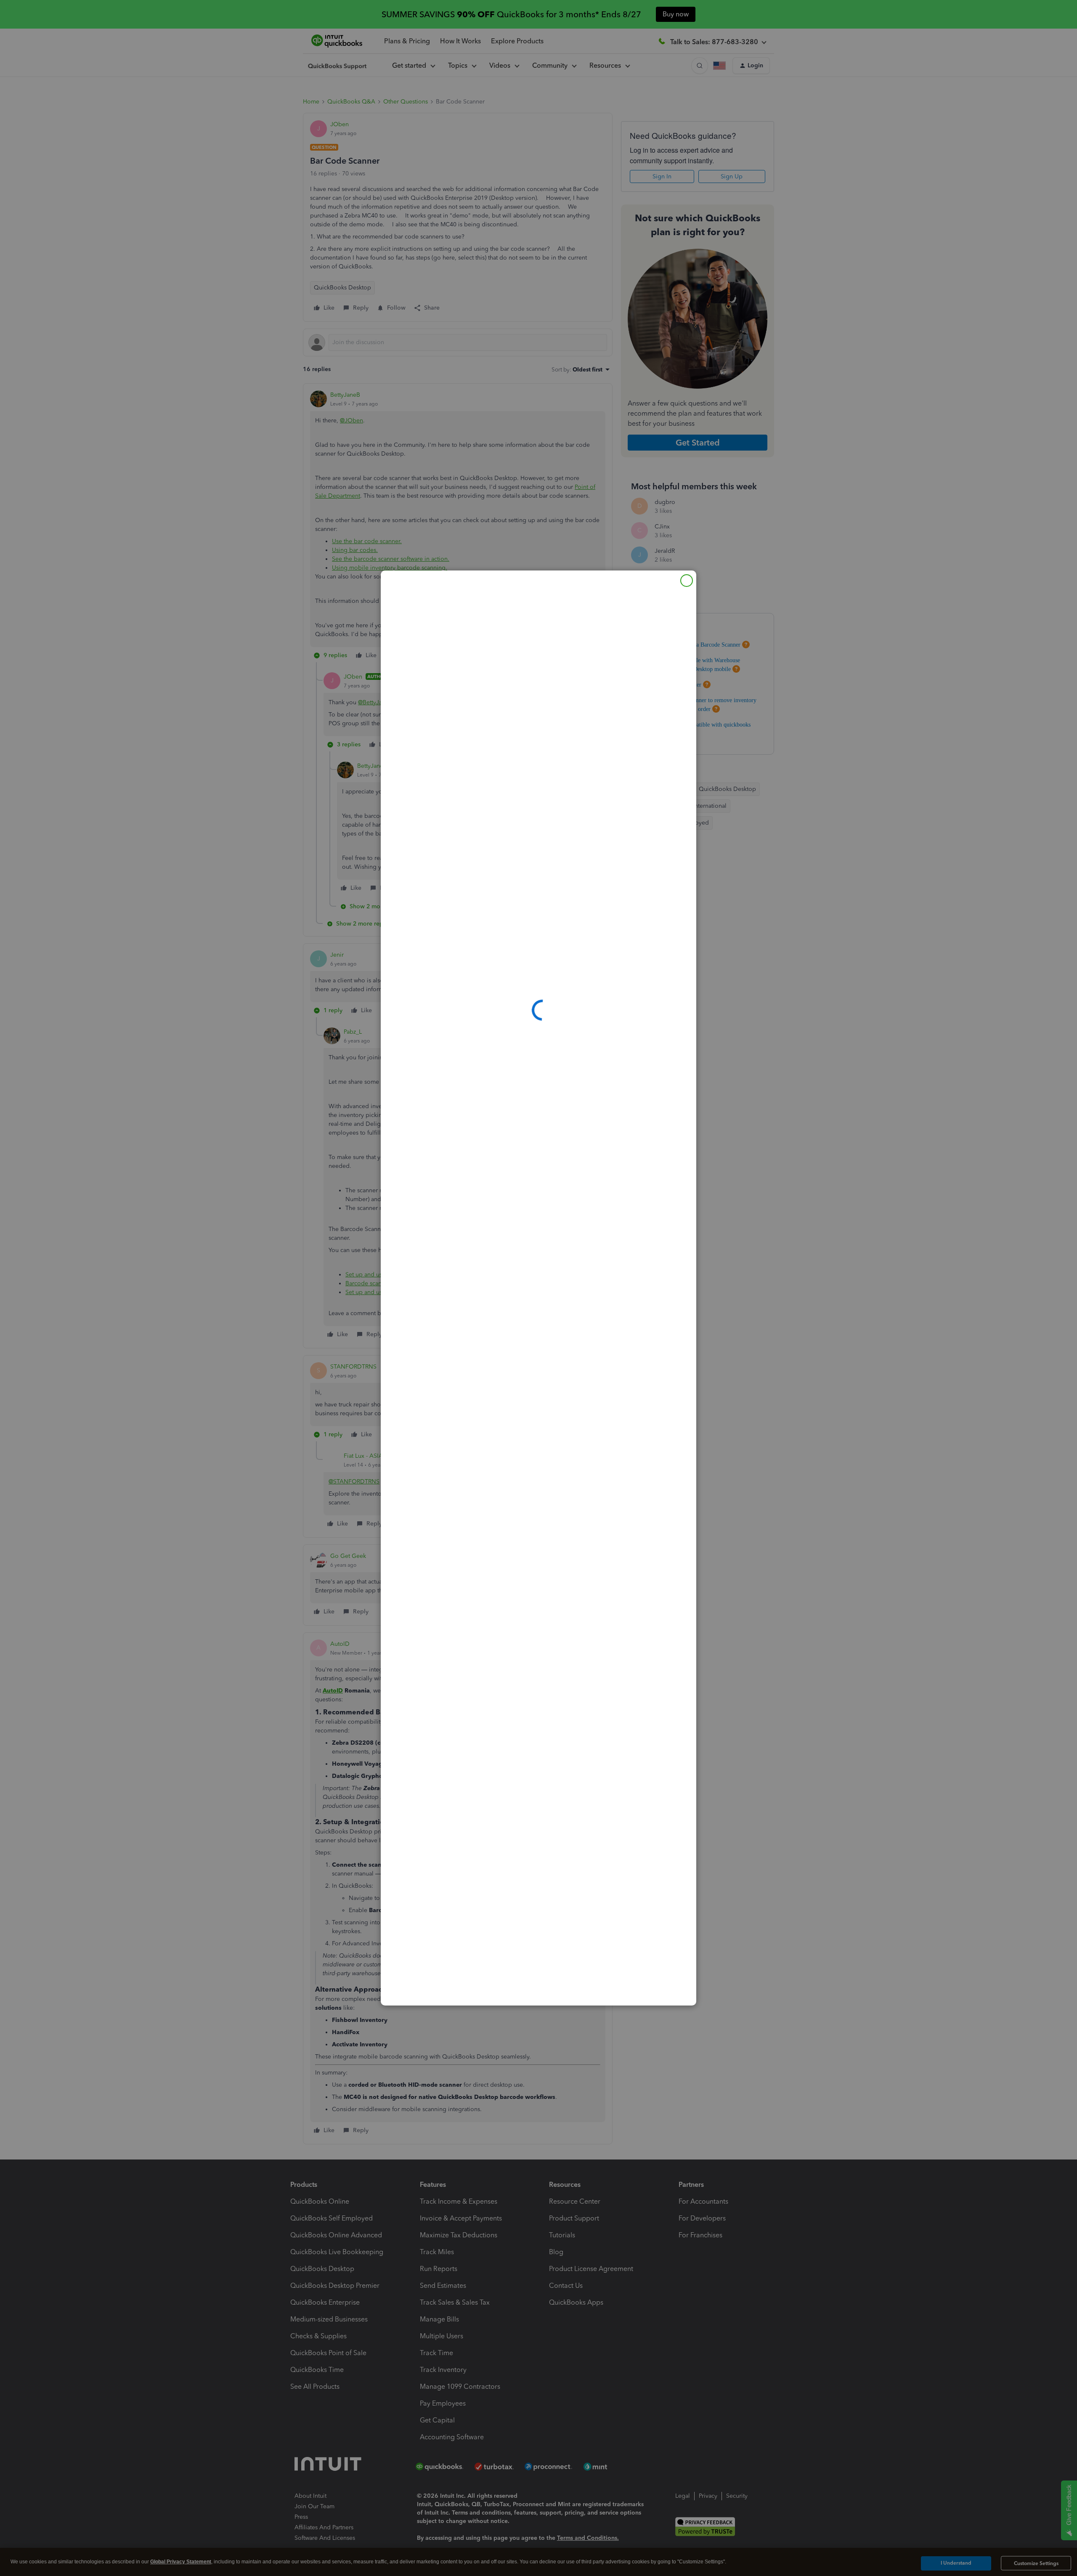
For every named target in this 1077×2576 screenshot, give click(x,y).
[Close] (687, 581)
